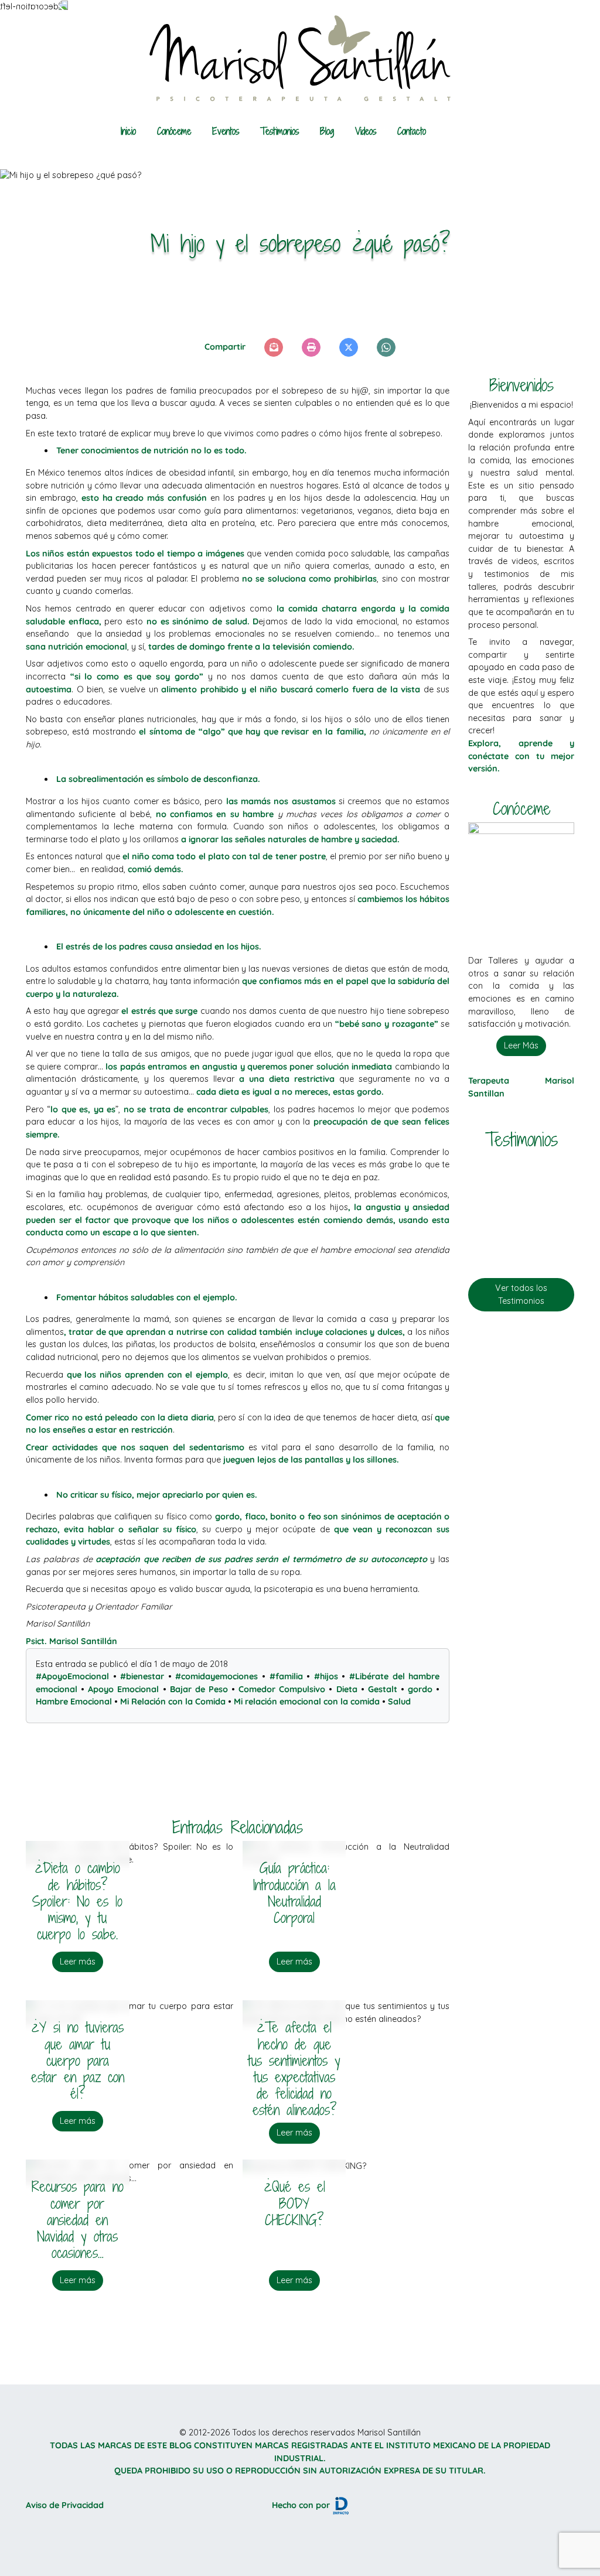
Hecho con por (302, 2505)
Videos (366, 131)
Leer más (78, 1962)
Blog (327, 131)
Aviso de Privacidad (65, 2505)
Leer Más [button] (521, 1046)
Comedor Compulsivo (282, 1689)
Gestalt (383, 1689)
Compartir (225, 347)
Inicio (128, 131)
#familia (286, 1676)
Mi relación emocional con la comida (307, 1702)
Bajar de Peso (199, 1689)
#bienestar (142, 1676)
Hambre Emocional (74, 1702)
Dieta (347, 1689)
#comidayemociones (217, 1676)
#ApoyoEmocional (72, 1676)
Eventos (226, 131)
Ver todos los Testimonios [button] (521, 1294)
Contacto (412, 131)
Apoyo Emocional (123, 1689)
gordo (420, 1689)
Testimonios (279, 131)
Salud (399, 1702)
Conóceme (174, 131)
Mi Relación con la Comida (173, 1702)
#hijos (326, 1676)
